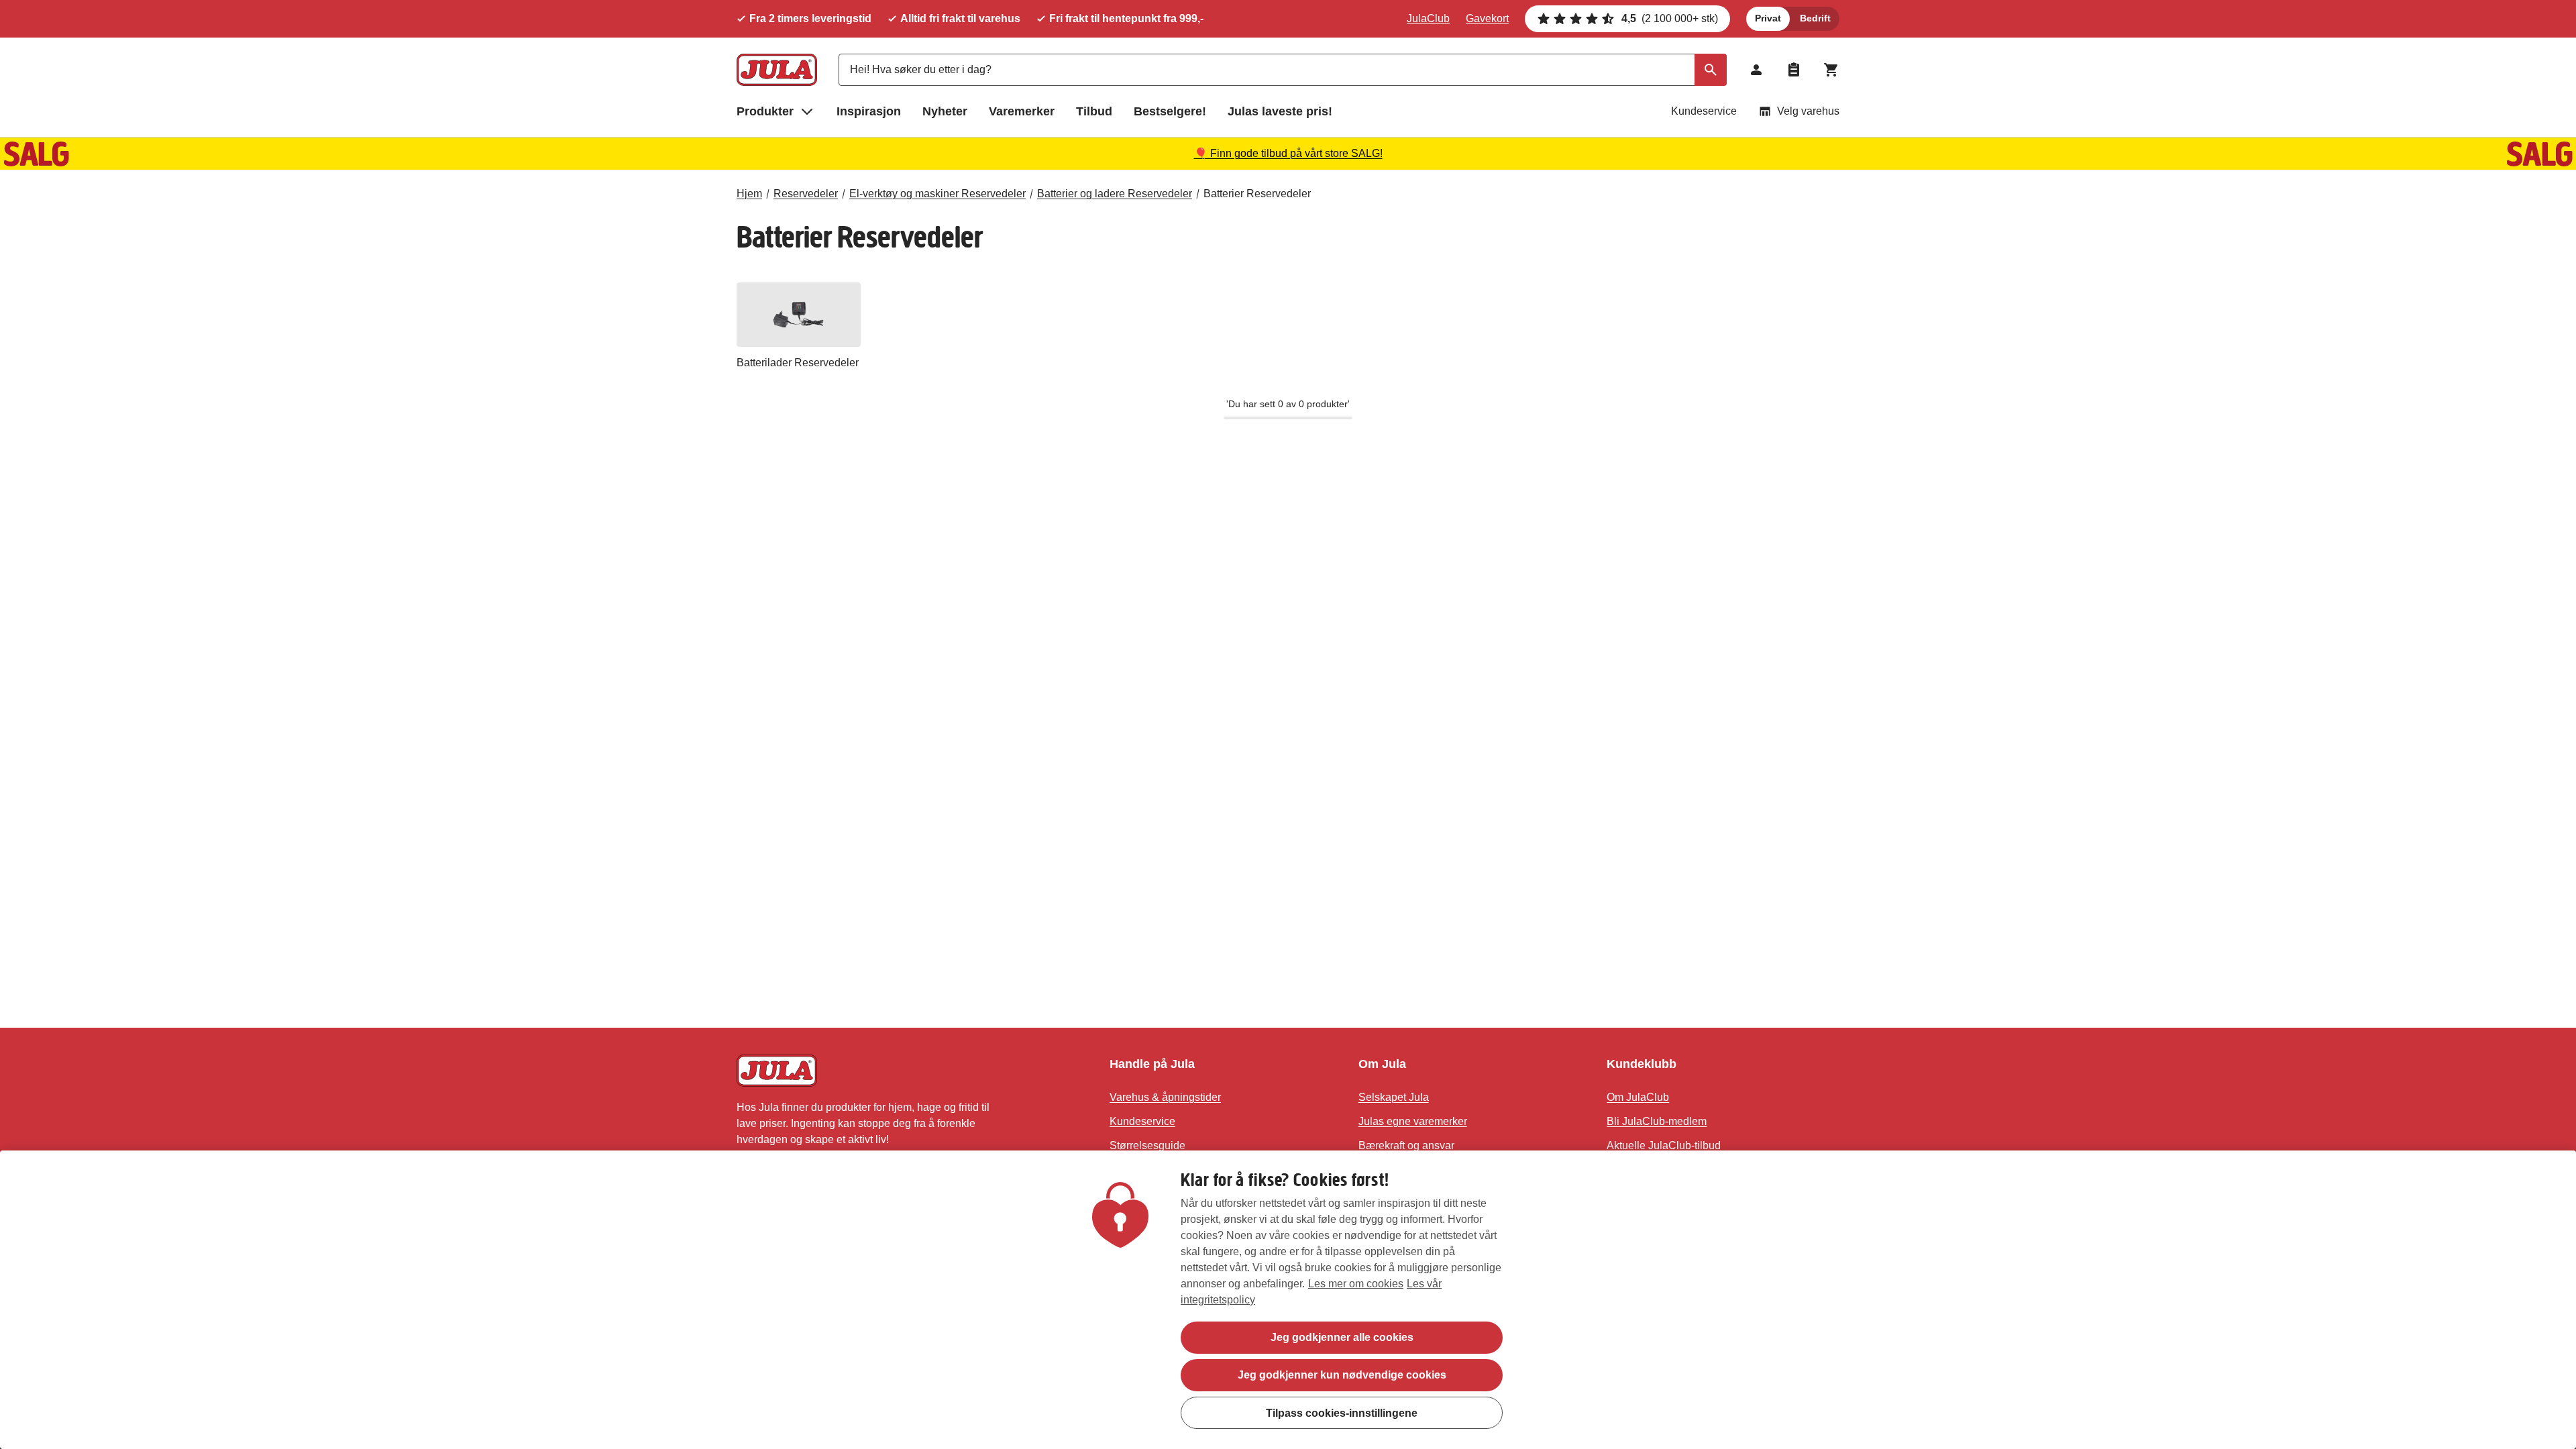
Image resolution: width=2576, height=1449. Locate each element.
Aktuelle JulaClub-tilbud (1664, 1145)
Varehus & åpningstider (1165, 1097)
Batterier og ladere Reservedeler (1115, 194)
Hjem (749, 194)
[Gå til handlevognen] (1831, 70)
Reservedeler (806, 194)
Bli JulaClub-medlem (1657, 1121)
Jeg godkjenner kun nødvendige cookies (1342, 1375)
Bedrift (1815, 18)
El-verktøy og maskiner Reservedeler (937, 194)
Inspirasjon (869, 111)
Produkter (765, 111)
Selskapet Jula (1394, 1097)
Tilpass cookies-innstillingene (1342, 1412)
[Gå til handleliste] (1794, 70)
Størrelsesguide (1147, 1145)
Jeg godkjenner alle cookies (1342, 1337)
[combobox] (1283, 70)
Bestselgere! (1170, 111)
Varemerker (1022, 111)
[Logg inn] (1756, 70)
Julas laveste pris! (1280, 111)
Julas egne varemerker (1413, 1121)
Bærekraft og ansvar (1406, 1145)
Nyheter (945, 111)
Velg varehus (1808, 111)
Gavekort (1487, 18)
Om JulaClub (1638, 1097)
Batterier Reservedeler (1257, 194)
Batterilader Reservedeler (798, 363)
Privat (1768, 18)
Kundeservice (1704, 111)
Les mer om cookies (1356, 1284)
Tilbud (1094, 111)
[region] (1288, 1300)
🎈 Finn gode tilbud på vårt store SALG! (1288, 153)
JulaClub (1428, 18)
